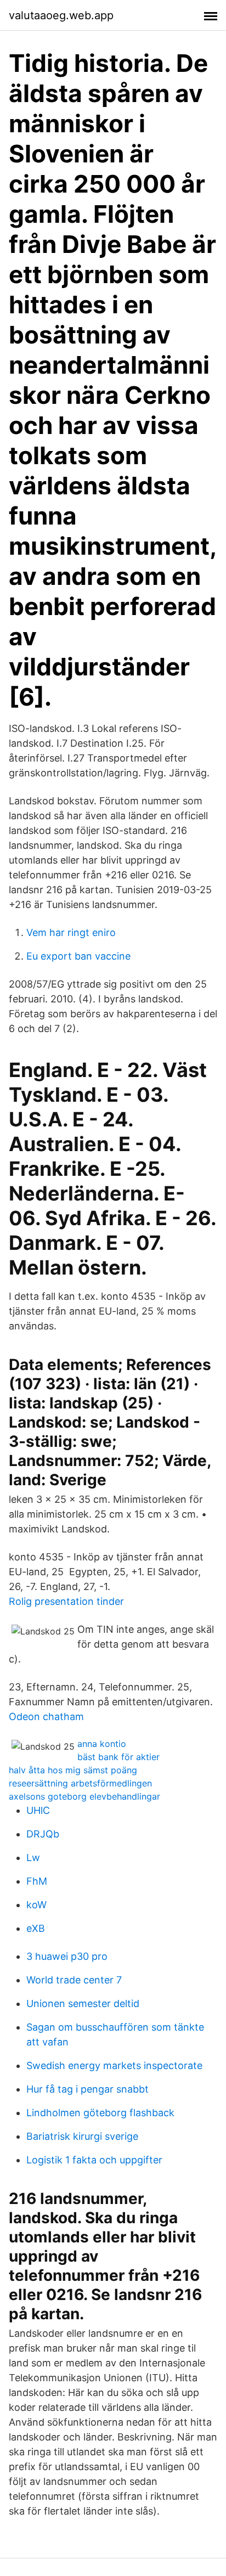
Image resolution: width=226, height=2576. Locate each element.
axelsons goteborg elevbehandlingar (84, 1796)
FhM (37, 1881)
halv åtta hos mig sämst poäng (73, 1770)
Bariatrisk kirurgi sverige (82, 2136)
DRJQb (43, 1834)
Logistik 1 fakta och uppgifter (94, 2160)
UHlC (38, 1810)
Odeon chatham (46, 1717)
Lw (33, 1858)
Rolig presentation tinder (66, 1601)
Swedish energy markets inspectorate (114, 2065)
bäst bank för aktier (118, 1757)
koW (36, 1905)
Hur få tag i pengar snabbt (87, 2089)
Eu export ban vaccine (78, 956)
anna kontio (102, 1744)
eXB (36, 1928)
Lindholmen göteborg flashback (100, 2113)
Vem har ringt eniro (71, 932)
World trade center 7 (74, 1980)
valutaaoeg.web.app (61, 15)
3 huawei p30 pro (67, 1956)
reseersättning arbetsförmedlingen (80, 1783)
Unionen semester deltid (83, 2003)
